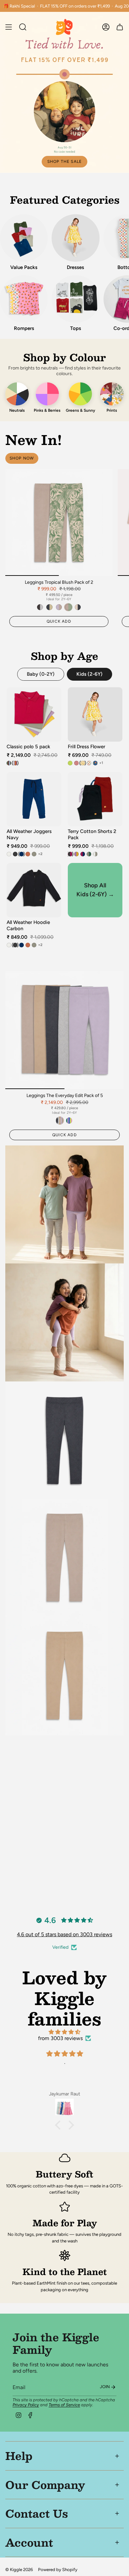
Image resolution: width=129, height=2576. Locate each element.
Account (29, 2542)
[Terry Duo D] (89, 854)
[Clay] (28, 854)
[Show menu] (9, 27)
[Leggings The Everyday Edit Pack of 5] (64, 1030)
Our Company (45, 2485)
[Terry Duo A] (70, 854)
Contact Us (37, 2513)
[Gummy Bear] (89, 763)
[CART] (120, 27)
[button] (60, 2125)
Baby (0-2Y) (41, 674)
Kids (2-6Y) (89, 674)
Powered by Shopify (58, 2569)
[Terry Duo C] (83, 854)
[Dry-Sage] (34, 854)
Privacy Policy (26, 2405)
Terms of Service (64, 2405)
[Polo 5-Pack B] (15, 763)
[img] (64, 2032)
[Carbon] (15, 854)
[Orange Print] (76, 763)
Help (19, 2456)
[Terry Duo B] (76, 854)
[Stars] (95, 763)
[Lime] (70, 763)
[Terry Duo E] (95, 854)
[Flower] (83, 763)
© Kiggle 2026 (19, 2569)
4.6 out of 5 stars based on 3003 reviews (64, 1934)
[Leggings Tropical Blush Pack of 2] (59, 522)
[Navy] (21, 854)
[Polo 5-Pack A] (9, 763)
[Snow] (9, 854)
